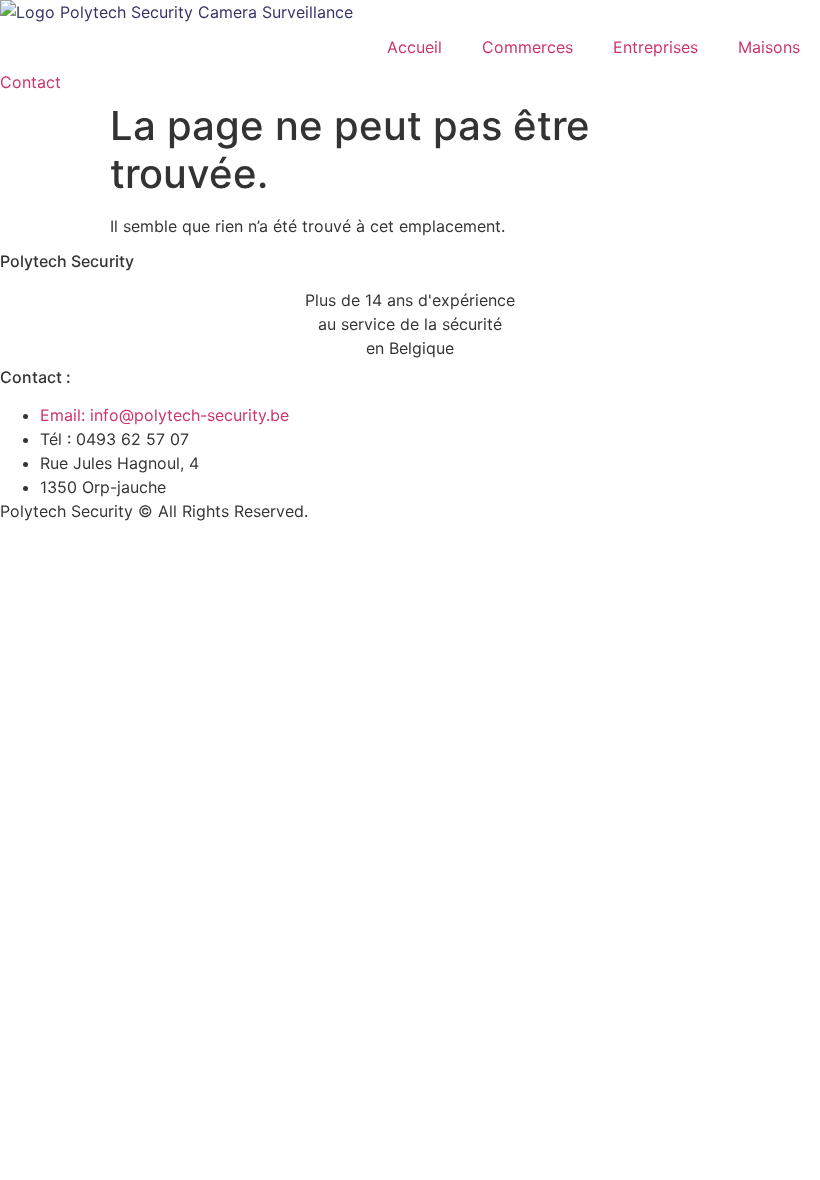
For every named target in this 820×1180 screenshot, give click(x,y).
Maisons (769, 47)
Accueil (414, 47)
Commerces (527, 47)
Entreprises (655, 47)
